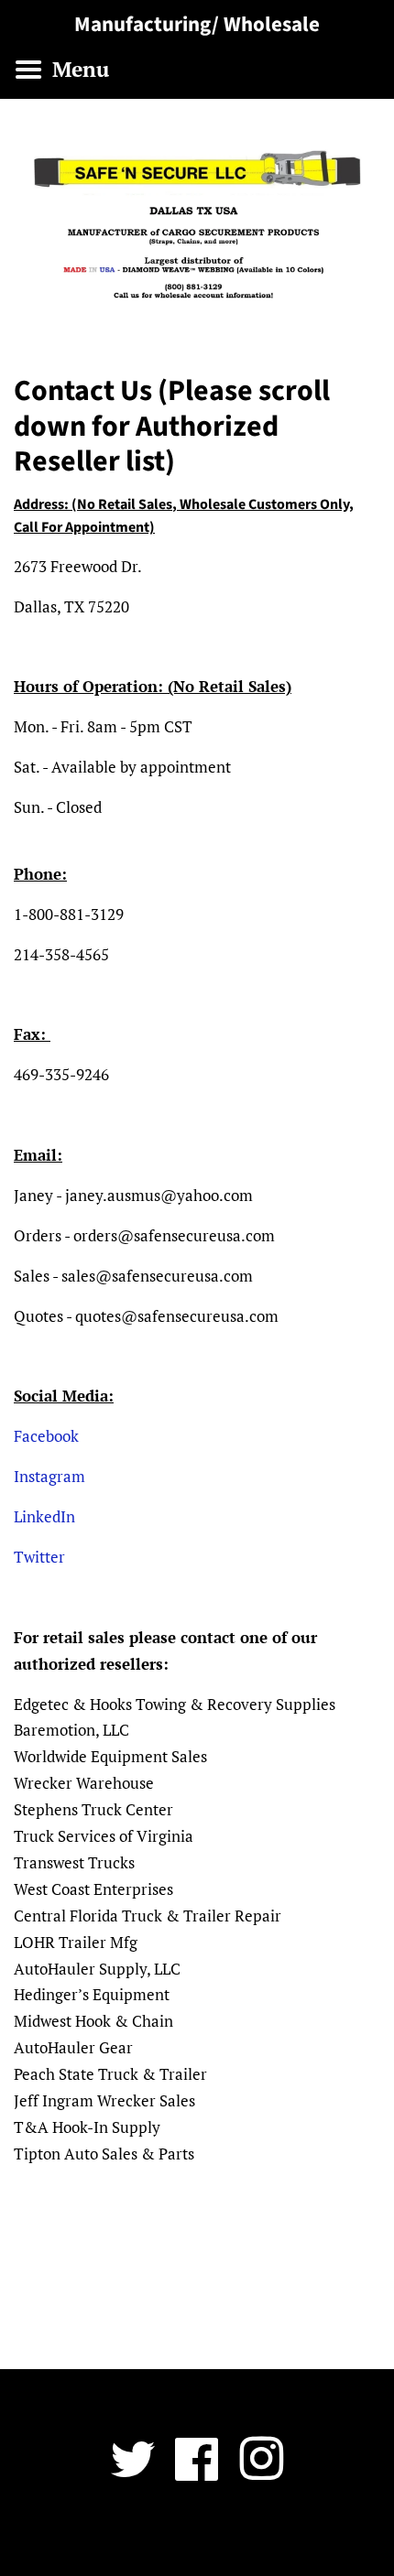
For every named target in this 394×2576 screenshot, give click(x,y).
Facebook (46, 1436)
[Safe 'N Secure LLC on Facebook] (197, 2472)
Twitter (39, 1557)
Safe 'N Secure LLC (190, 2536)
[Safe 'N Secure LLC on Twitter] (133, 2472)
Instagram (49, 1476)
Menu (78, 69)
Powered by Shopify (304, 2536)
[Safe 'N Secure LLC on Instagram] (261, 2472)
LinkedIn (44, 1516)
